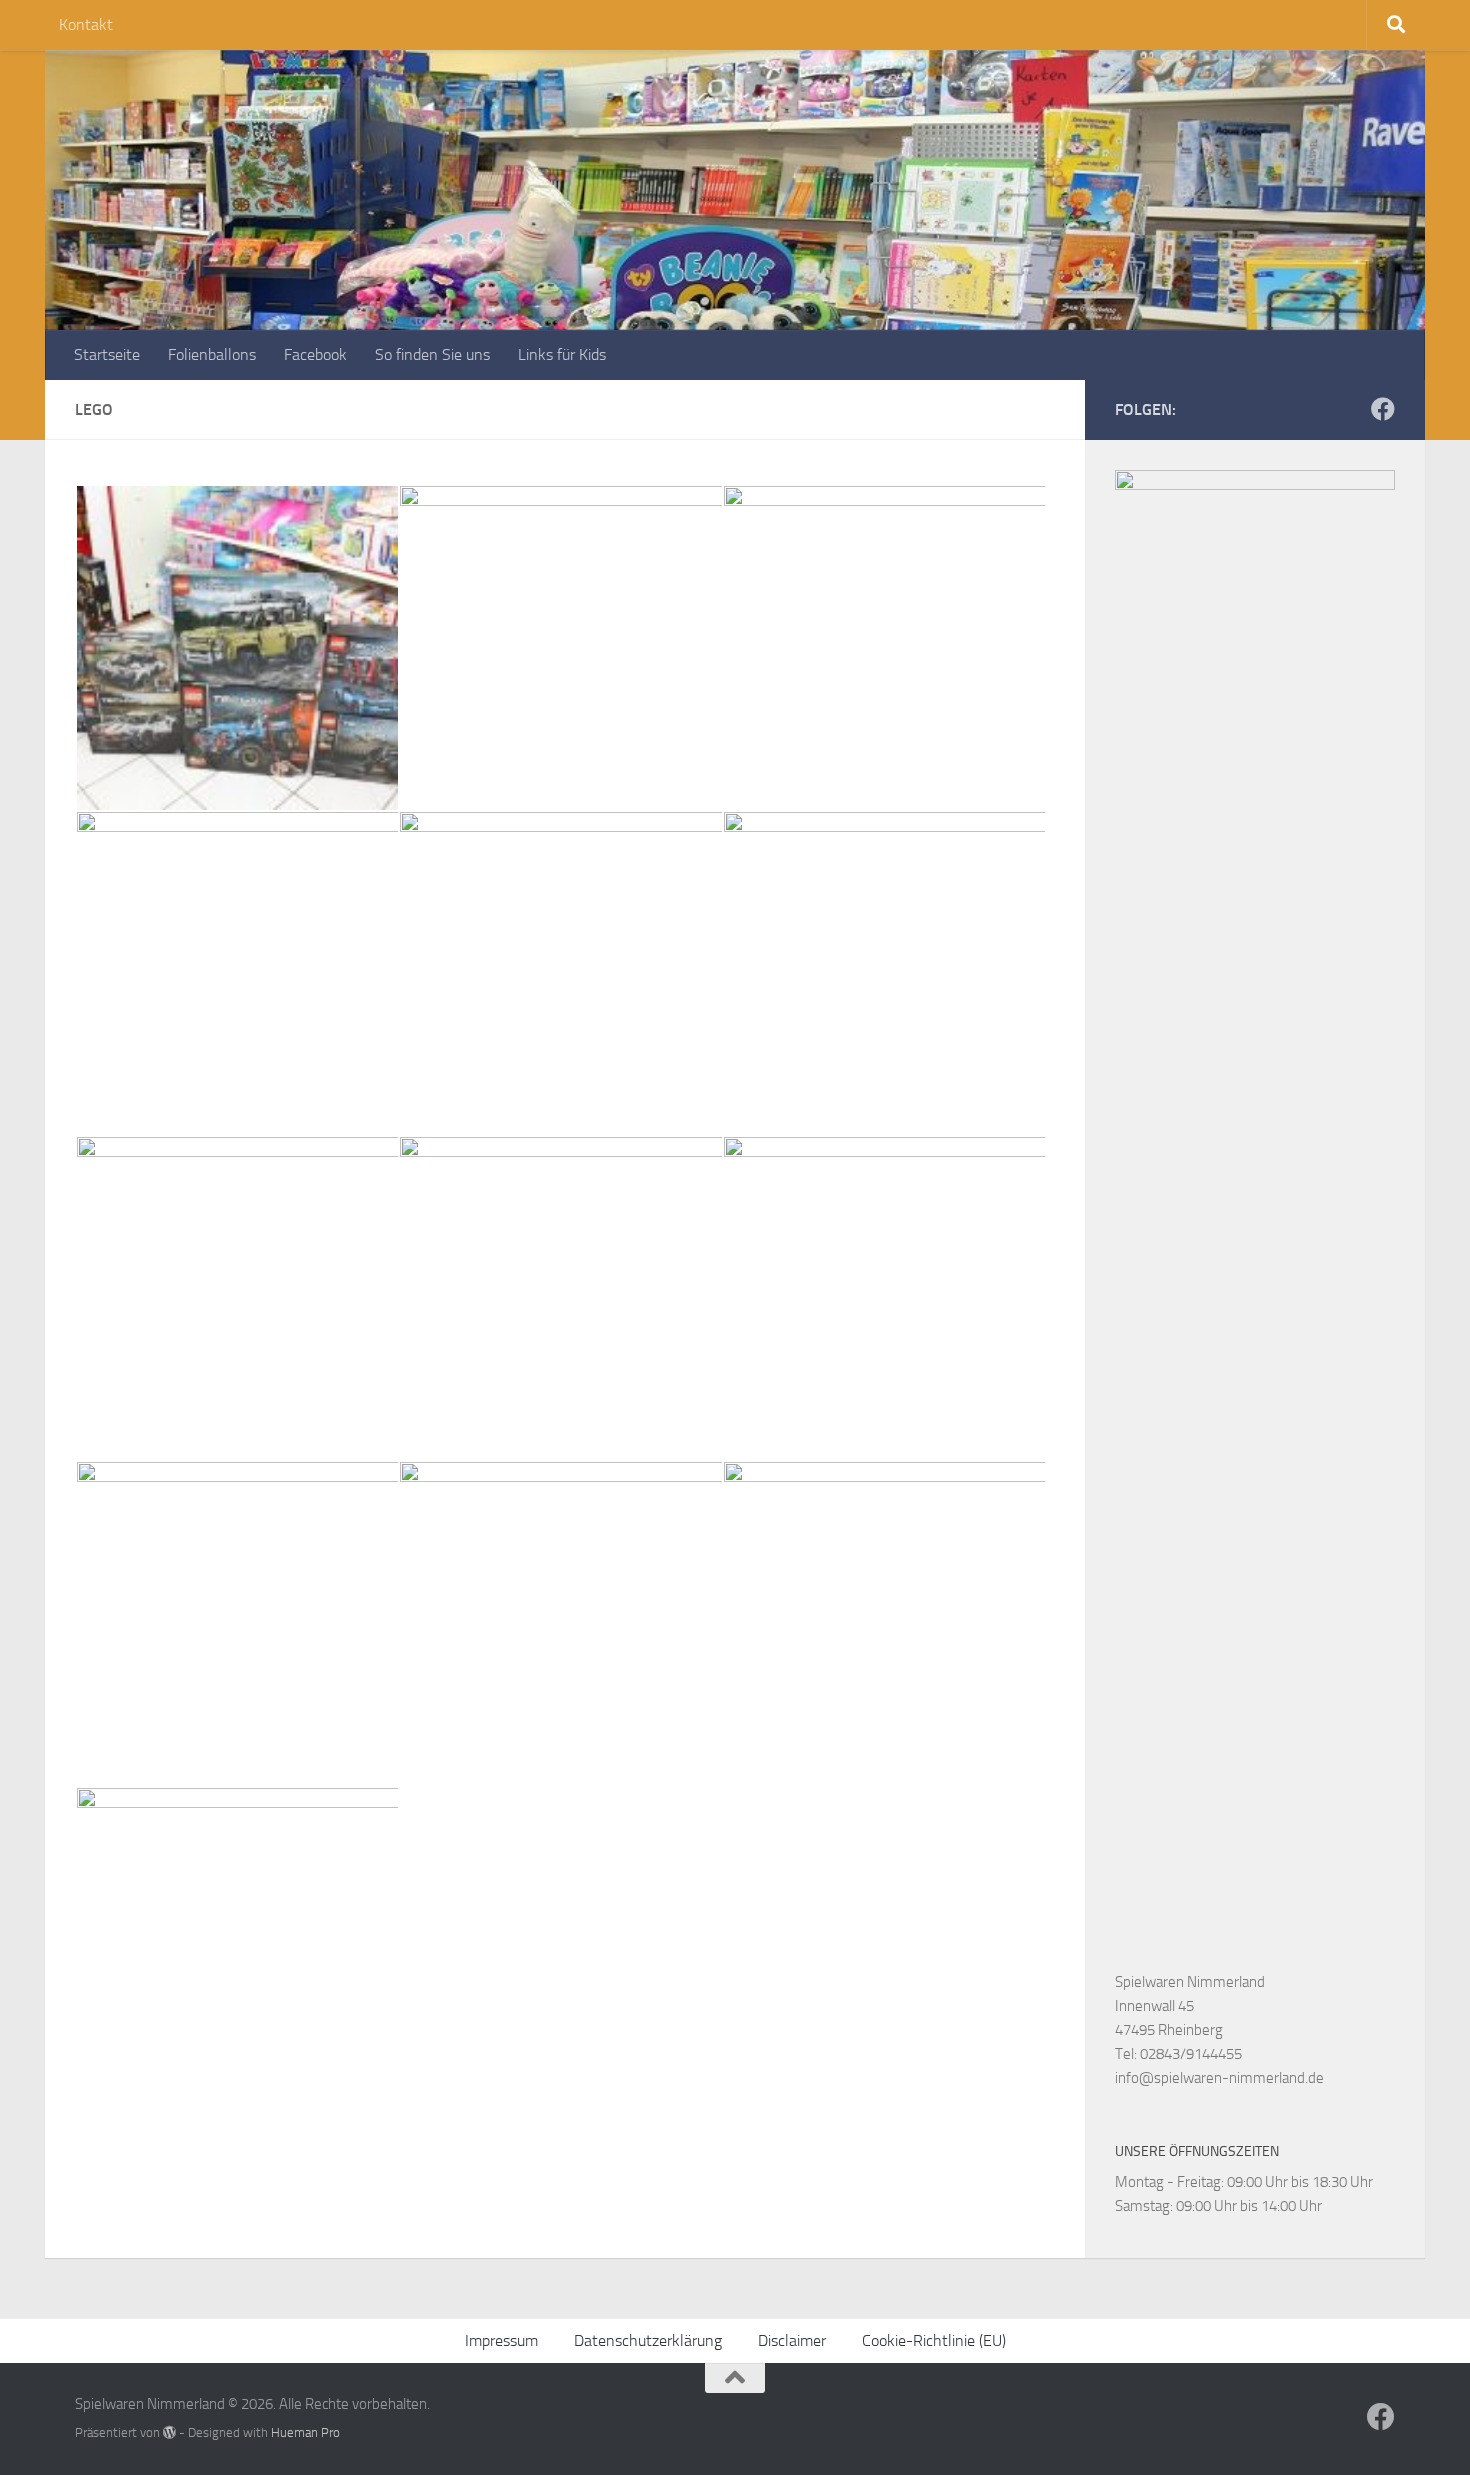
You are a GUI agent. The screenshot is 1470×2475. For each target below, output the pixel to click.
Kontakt (86, 24)
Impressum (501, 2340)
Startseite (107, 354)
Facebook (315, 354)
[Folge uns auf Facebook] (1383, 409)
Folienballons (212, 354)
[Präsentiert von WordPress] (169, 2432)
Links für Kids (562, 354)
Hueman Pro (305, 2432)
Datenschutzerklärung (648, 2340)
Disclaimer (792, 2340)
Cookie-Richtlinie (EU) (934, 2340)
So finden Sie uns (432, 354)
